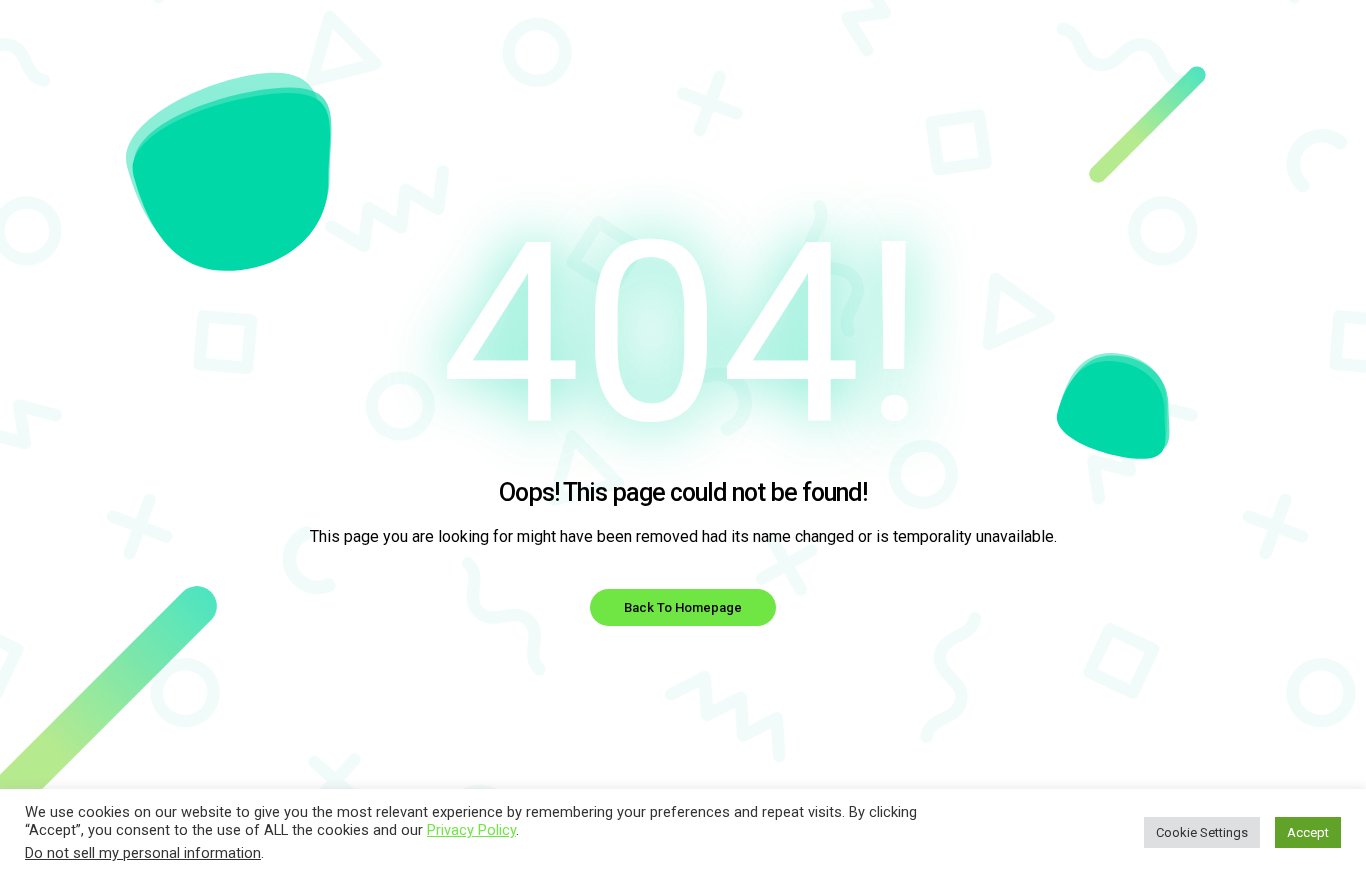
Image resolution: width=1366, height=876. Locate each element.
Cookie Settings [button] (1202, 832)
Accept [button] (1308, 832)
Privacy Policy (471, 830)
